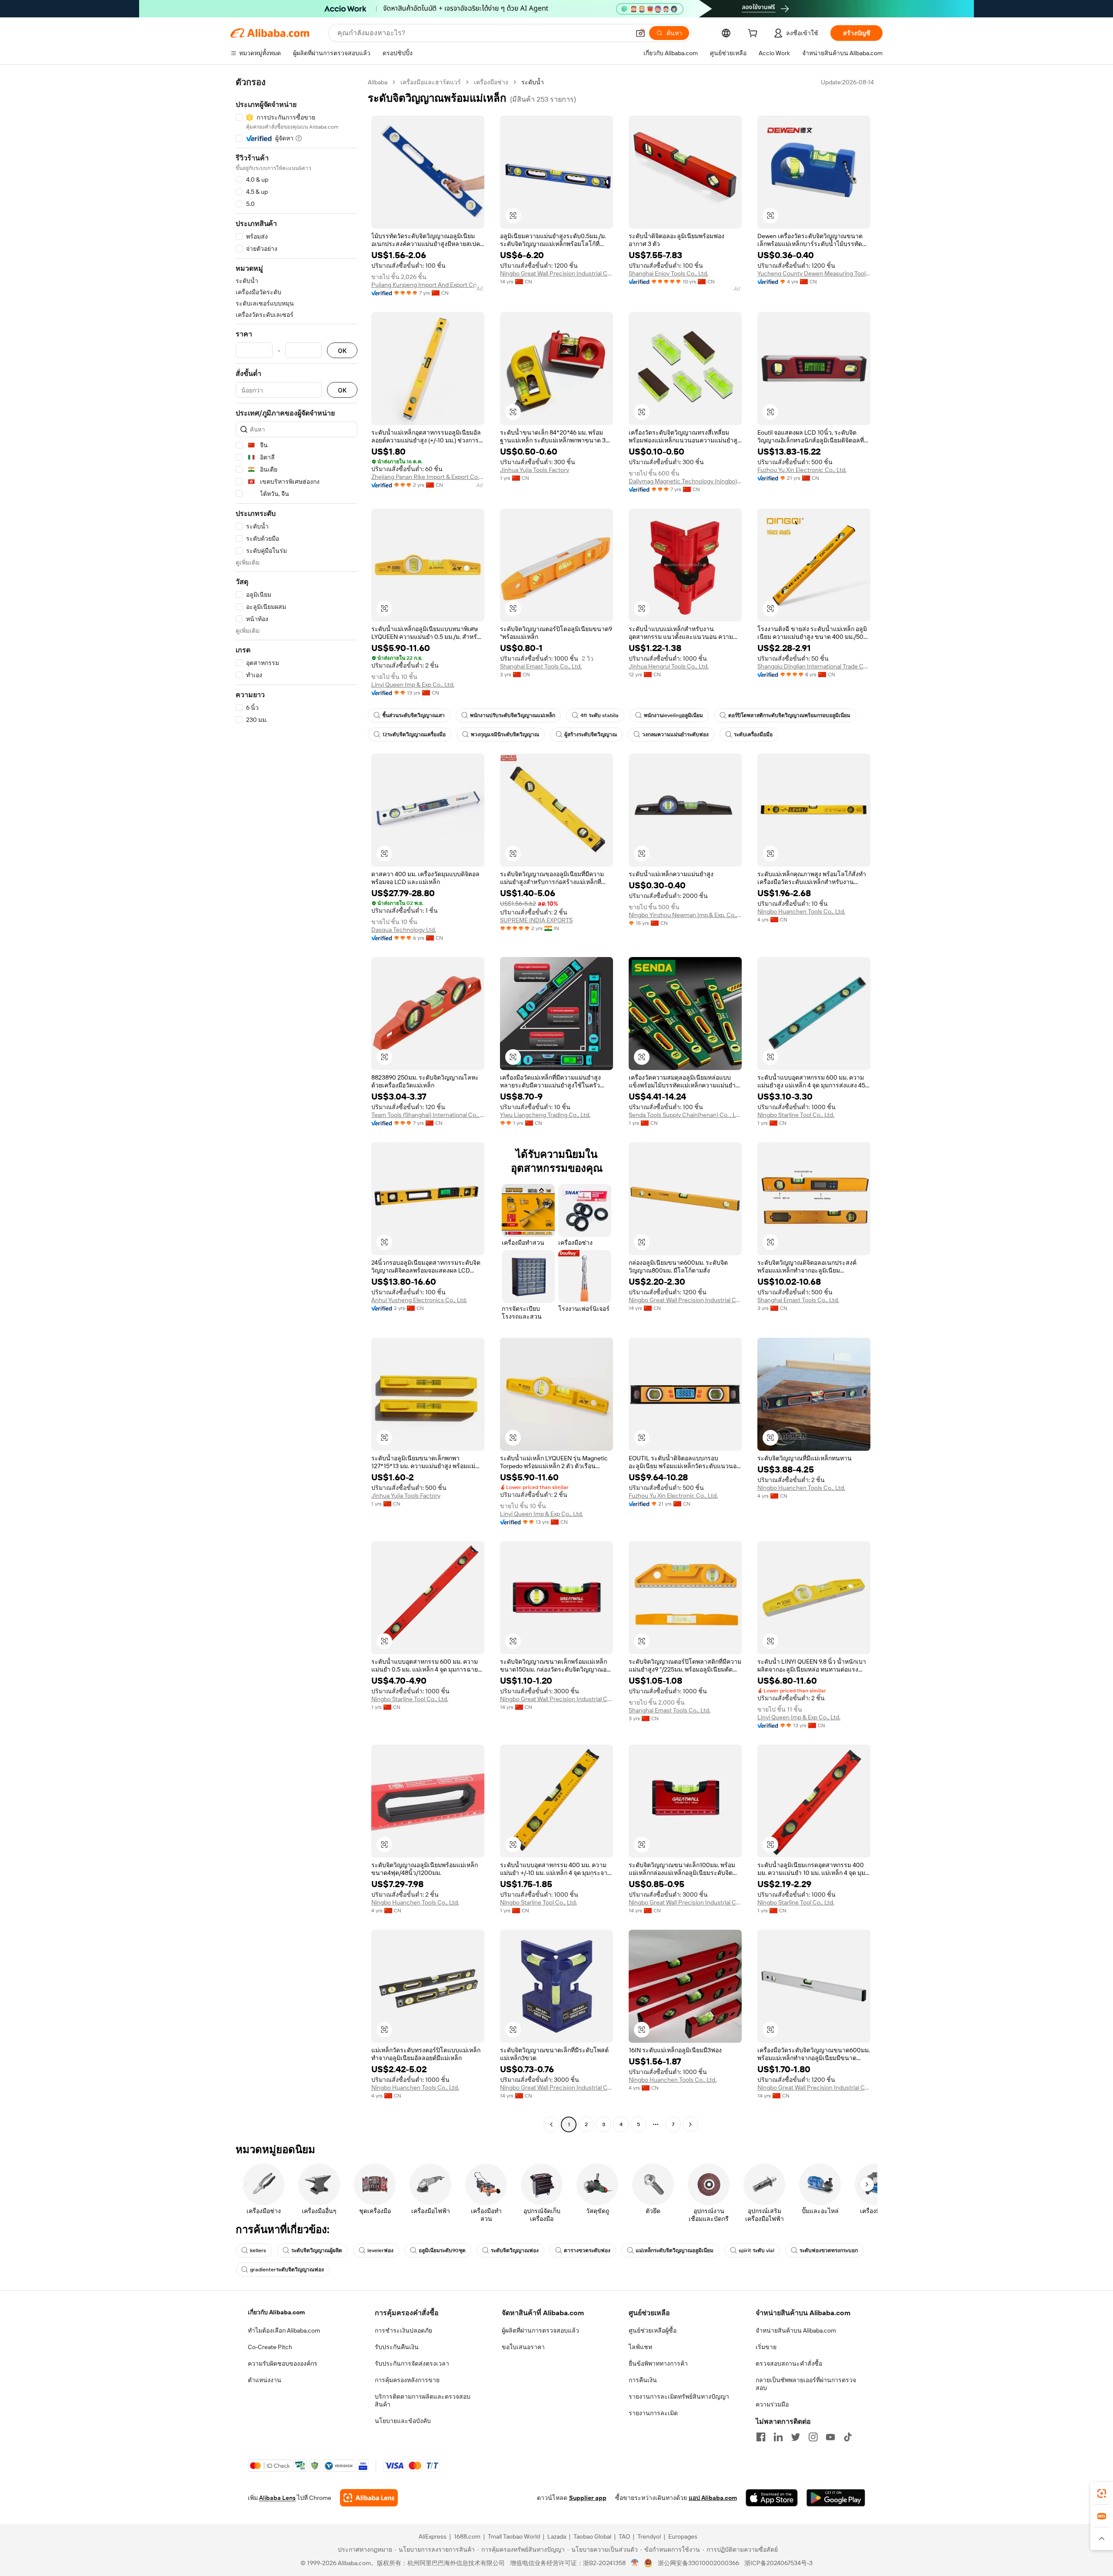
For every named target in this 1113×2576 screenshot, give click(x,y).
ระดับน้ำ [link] (533, 82)
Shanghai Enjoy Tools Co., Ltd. (668, 273)
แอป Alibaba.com (713, 2498)
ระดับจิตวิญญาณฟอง (515, 2250)
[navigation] (297, 1104)
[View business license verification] (635, 2563)
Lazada (557, 2536)
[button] (640, 33)
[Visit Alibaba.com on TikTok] (848, 2437)
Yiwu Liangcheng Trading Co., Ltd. (545, 1115)
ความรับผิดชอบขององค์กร (283, 2363)
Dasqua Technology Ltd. (404, 930)
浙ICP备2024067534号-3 (778, 2563)
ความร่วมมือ (772, 2404)
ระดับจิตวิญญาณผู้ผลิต (317, 2250)
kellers (258, 2250)
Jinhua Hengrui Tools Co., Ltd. (669, 666)
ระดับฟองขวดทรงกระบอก (829, 2250)
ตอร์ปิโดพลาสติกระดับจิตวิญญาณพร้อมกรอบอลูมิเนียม (789, 715)
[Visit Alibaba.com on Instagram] (813, 2437)
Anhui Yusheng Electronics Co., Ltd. (419, 1300)
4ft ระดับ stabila (600, 715)
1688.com (467, 2536)
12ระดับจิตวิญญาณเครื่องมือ (414, 735)
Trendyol (649, 2536)
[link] (1102, 2493)
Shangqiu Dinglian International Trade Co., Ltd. (814, 666)
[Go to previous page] (551, 2124)
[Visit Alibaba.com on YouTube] (830, 2437)
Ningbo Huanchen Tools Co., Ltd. (801, 911)
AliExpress (433, 2536)
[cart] (754, 34)
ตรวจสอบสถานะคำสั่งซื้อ (789, 2363)
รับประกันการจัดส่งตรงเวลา (412, 2363)
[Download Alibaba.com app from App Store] (772, 2498)
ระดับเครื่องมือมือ (753, 735)
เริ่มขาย (766, 2347)
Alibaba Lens (277, 2498)
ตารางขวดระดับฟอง (587, 2250)
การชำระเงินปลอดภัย (403, 2330)
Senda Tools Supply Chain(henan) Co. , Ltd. (685, 1115)
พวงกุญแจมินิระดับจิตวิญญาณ (505, 735)
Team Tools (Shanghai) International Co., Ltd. (428, 1115)
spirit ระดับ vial (756, 2250)
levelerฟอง (380, 2250)
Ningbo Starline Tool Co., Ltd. (796, 1115)
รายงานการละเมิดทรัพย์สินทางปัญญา (679, 2397)
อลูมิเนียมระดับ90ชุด (442, 2250)
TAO (624, 2536)
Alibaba (378, 82)
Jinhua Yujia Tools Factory (535, 470)
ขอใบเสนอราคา (523, 2347)
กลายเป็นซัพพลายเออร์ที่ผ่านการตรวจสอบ (806, 2384)
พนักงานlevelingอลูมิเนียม (673, 715)
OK (342, 351)
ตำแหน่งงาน (265, 2380)
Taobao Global (592, 2536)
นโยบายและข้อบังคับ (403, 2421)
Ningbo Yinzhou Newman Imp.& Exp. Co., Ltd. (685, 915)
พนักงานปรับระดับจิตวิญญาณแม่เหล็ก (513, 715)
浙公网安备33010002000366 (698, 2563)
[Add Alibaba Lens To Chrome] (369, 2498)
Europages (683, 2536)
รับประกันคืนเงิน (397, 2347)
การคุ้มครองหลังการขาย (407, 2380)
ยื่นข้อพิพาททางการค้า (658, 2363)
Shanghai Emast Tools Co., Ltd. (541, 666)
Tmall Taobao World (514, 2536)
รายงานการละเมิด (653, 2413)
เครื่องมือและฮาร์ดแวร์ (431, 82)
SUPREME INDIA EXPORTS (536, 920)
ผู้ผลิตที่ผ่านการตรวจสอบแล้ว (540, 2330)
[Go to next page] (690, 2124)
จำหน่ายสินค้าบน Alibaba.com (796, 2330)
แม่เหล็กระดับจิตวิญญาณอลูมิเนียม (675, 2250)
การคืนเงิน (643, 2380)
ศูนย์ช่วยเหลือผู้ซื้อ (653, 2330)
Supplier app (588, 2498)
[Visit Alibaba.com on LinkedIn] (778, 2437)
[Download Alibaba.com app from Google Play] (836, 2498)
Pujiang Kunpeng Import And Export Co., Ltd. (428, 285)
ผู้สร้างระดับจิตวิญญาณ (591, 735)
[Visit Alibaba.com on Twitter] (796, 2437)
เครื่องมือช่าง (491, 82)
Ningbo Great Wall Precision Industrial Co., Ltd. (556, 273)
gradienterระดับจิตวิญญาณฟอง (287, 2270)
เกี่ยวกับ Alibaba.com (276, 2312)
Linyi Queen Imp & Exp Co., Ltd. (413, 685)
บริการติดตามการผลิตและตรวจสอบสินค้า (423, 2400)
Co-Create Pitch (270, 2347)
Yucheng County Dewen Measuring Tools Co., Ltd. (814, 273)
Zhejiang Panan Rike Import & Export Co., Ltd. (428, 477)
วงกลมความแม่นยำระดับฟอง (675, 735)
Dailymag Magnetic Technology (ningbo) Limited (685, 481)
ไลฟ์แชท (640, 2347)
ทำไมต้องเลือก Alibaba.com (284, 2330)
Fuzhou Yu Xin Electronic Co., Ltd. (802, 470)
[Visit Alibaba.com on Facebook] (761, 2437)
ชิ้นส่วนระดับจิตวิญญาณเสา (413, 715)
